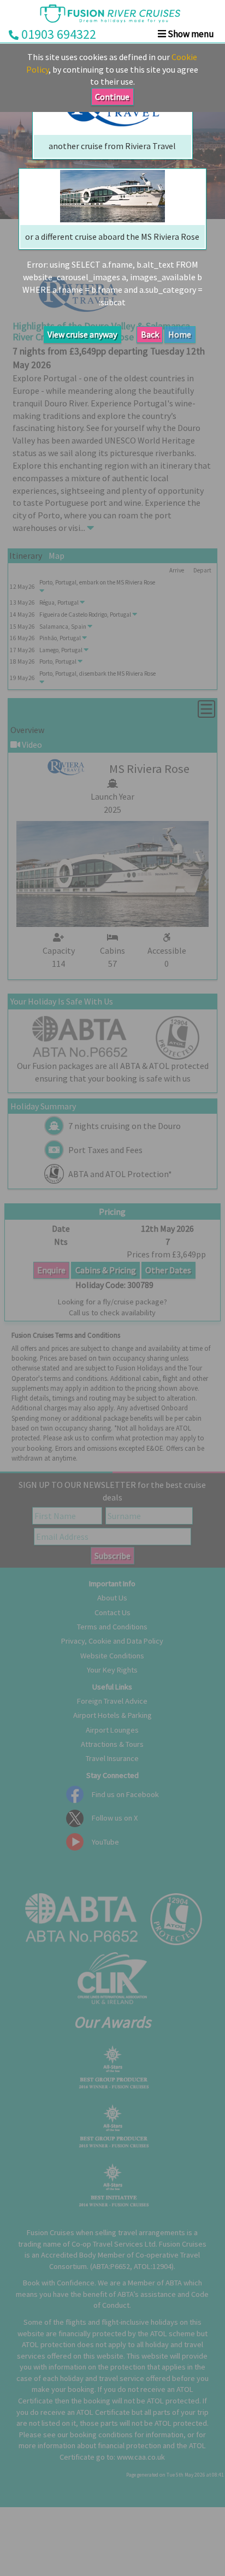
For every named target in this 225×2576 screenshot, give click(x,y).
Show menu (190, 34)
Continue (112, 97)
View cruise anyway (82, 334)
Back (150, 334)
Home (180, 334)
